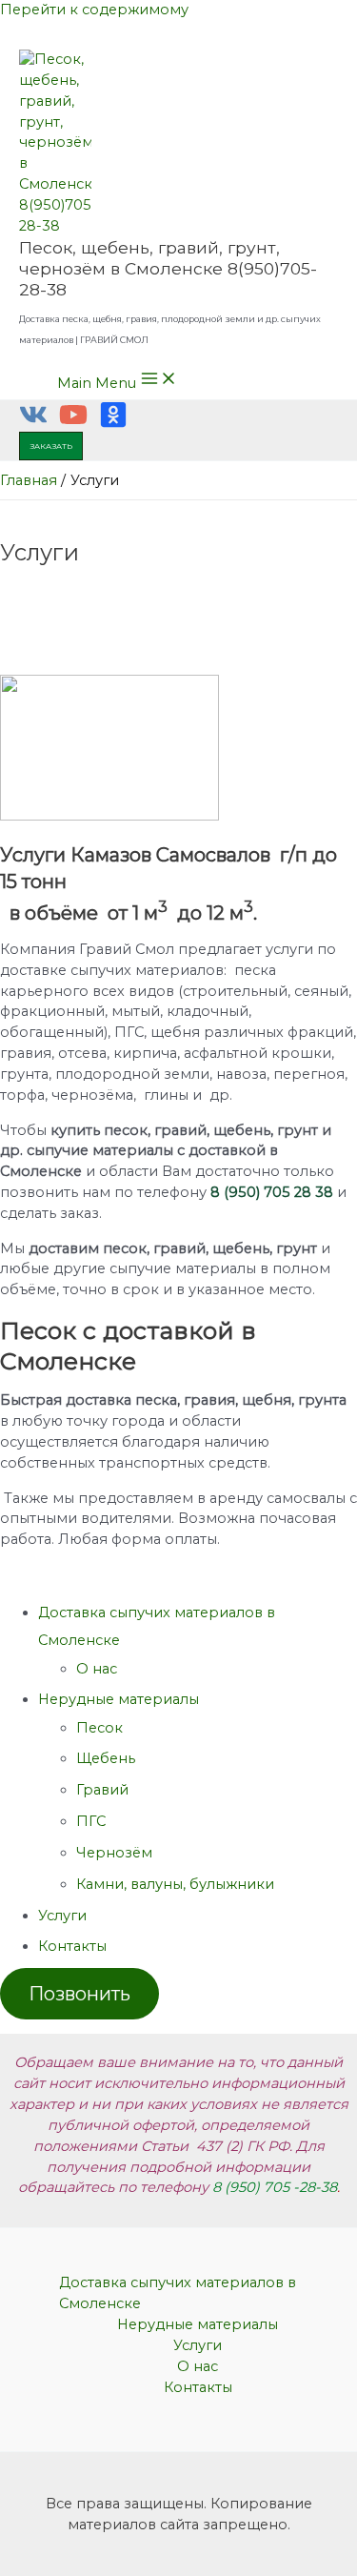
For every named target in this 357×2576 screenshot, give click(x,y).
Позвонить (79, 1994)
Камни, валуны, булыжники (175, 1884)
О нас (97, 1669)
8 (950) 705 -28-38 (275, 2187)
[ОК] (113, 424)
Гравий (102, 1790)
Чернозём (114, 1853)
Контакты (72, 1946)
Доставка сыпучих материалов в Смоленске (178, 2293)
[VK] (33, 424)
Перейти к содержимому (94, 10)
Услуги (62, 1916)
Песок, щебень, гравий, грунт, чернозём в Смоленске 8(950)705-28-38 (168, 268)
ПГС (91, 1821)
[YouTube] (73, 424)
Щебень (106, 1758)
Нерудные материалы (119, 1699)
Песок (99, 1728)
